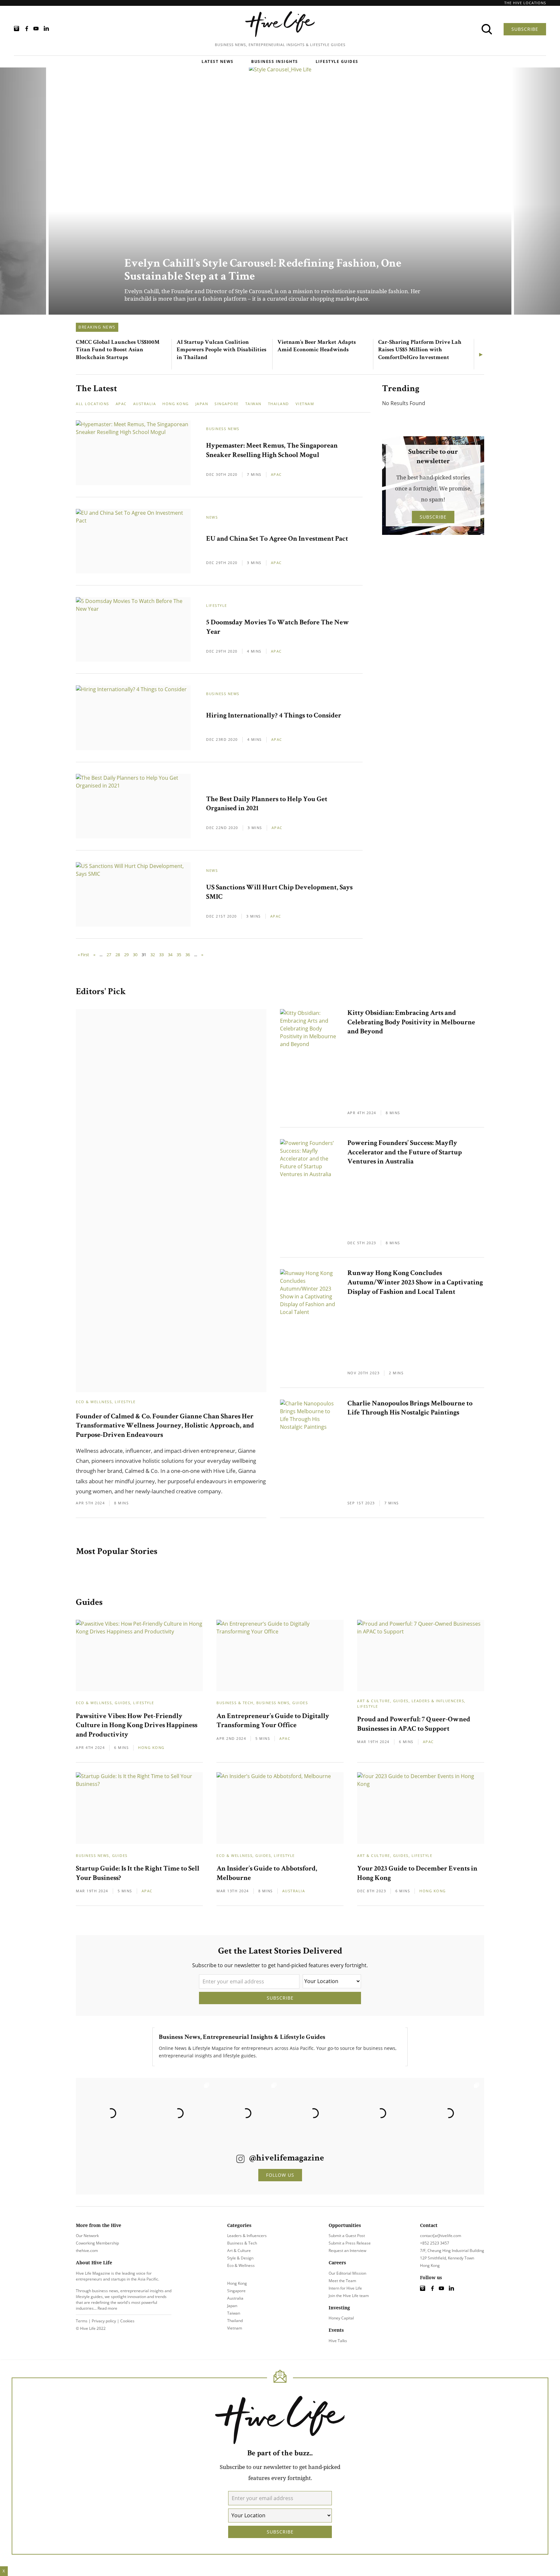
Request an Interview (347, 2251)
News (212, 517)
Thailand (279, 404)
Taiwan (253, 404)
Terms (82, 2321)
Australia (145, 404)
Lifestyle (217, 605)
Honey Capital (341, 2318)
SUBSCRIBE (525, 29)
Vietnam (235, 2328)
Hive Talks (338, 2341)
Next (482, 354)
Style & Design (240, 2258)
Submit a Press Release (350, 2243)
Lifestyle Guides (337, 61)
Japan (202, 404)
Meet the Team (342, 2281)
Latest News (218, 61)
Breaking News (97, 327)
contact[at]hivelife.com (441, 2236)
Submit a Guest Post (347, 2236)
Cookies (127, 2321)
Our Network (87, 2236)
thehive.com (87, 2251)
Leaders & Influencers (438, 1701)
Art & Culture (374, 1701)
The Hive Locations (525, 3)
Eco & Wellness (94, 1402)
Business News (223, 429)
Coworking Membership (97, 2243)
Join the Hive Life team (349, 2296)
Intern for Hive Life (345, 2288)
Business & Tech (235, 1703)
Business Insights (275, 61)
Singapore (227, 404)
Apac (121, 404)
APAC (276, 474)
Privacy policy (104, 2321)
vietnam (305, 404)
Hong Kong (176, 404)
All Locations (93, 404)
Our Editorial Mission (347, 2273)
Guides (122, 1703)
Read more (107, 2308)
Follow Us (280, 2175)
